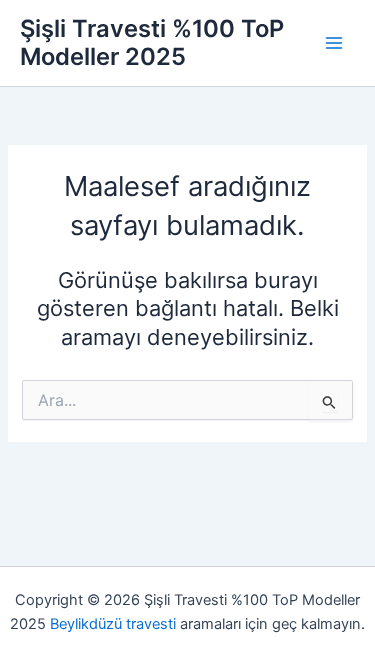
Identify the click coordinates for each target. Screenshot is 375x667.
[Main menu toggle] (334, 43)
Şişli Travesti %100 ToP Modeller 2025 (152, 42)
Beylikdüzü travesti (113, 624)
